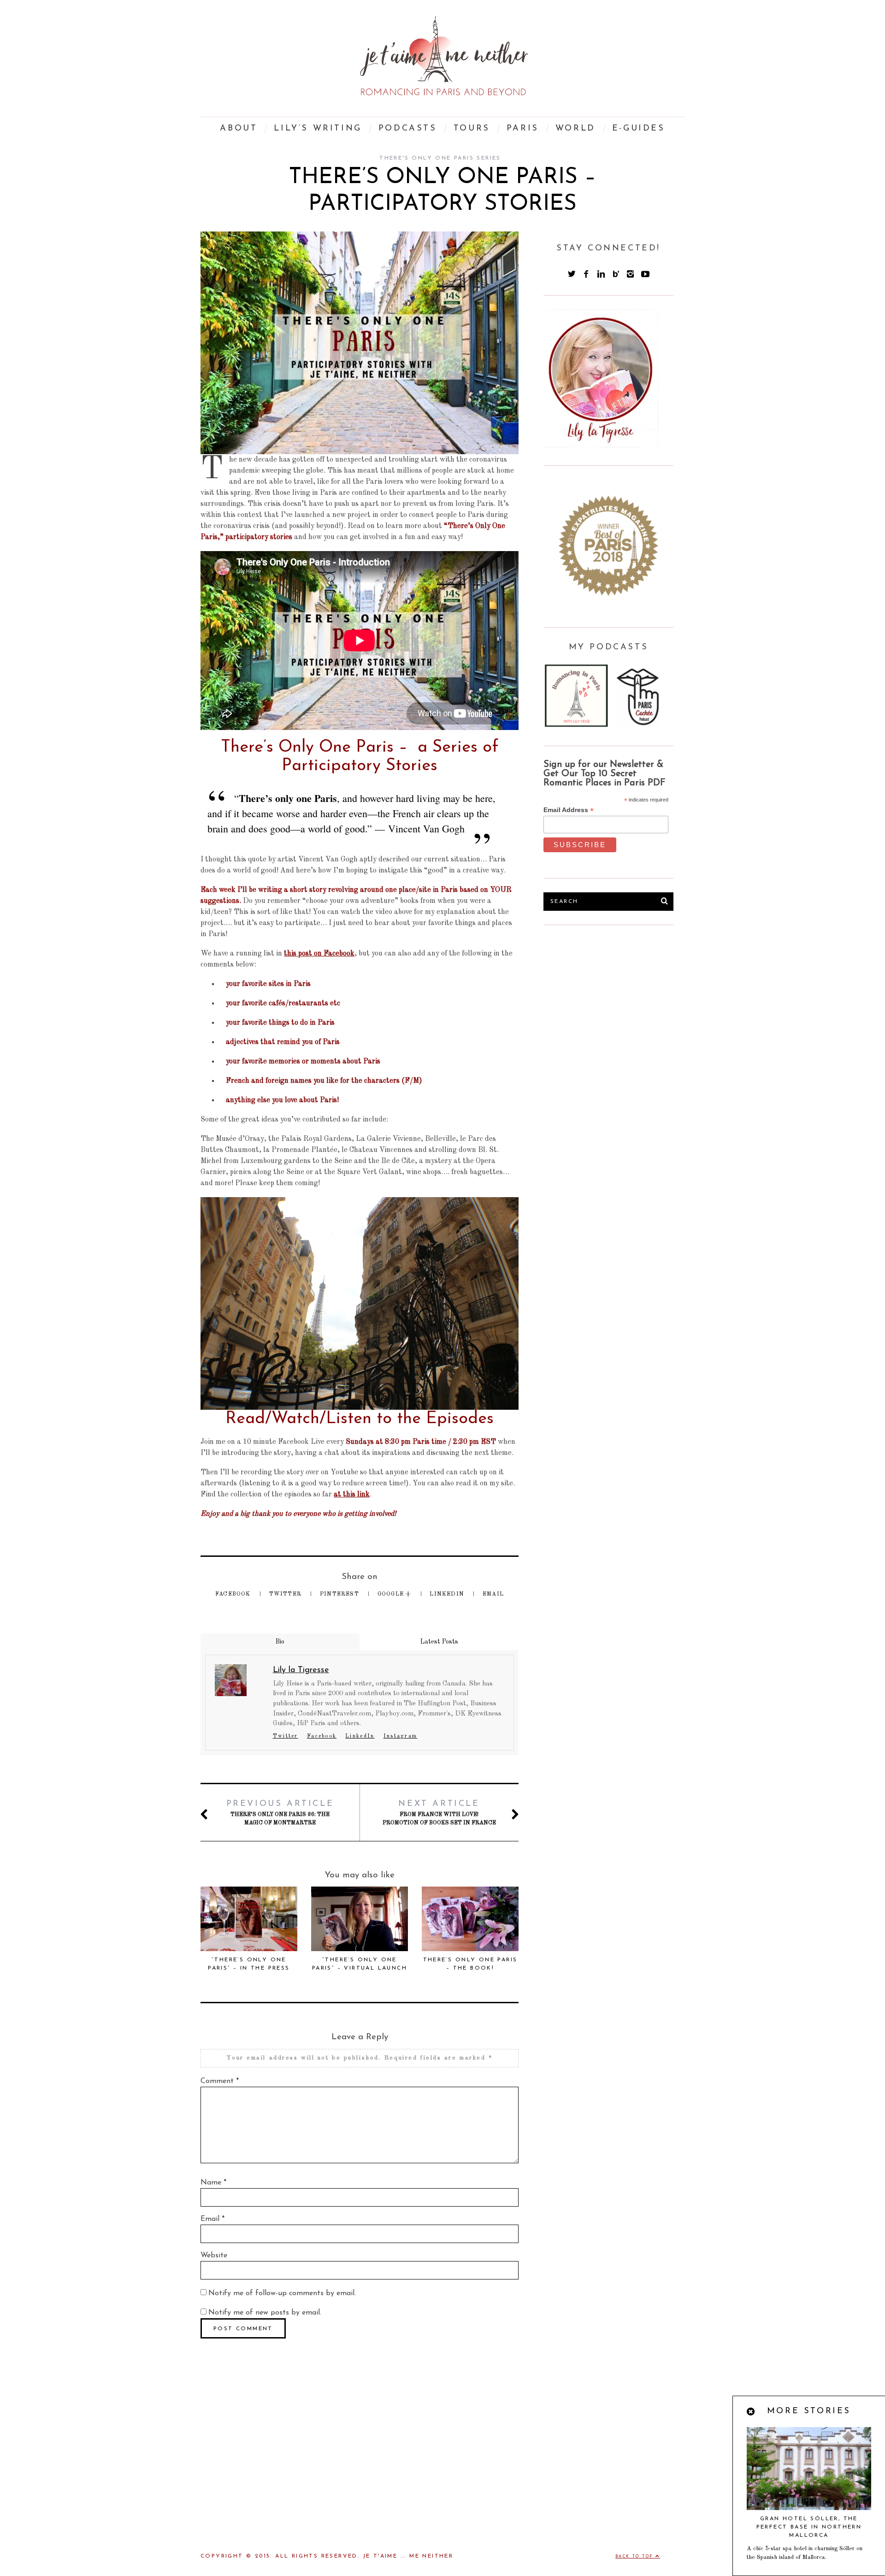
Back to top (635, 2557)
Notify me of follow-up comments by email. (282, 2293)
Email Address (569, 810)
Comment (220, 2081)
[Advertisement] (613, 1008)
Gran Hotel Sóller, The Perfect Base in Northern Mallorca (809, 2527)
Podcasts (408, 129)
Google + (395, 1594)
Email (493, 1594)
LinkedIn (448, 1594)
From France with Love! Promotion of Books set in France (439, 1813)
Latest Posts (439, 1642)
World (575, 129)
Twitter (286, 1594)
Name (213, 2183)
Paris (523, 129)
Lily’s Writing (318, 129)
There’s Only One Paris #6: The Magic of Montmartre (280, 1813)
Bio (280, 1642)
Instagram (401, 1736)
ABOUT (239, 129)
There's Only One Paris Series (440, 158)
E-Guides (639, 129)
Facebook (234, 1594)
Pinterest (340, 1594)
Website (214, 2255)
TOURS (472, 129)
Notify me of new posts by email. (265, 2313)
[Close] (751, 2412)
